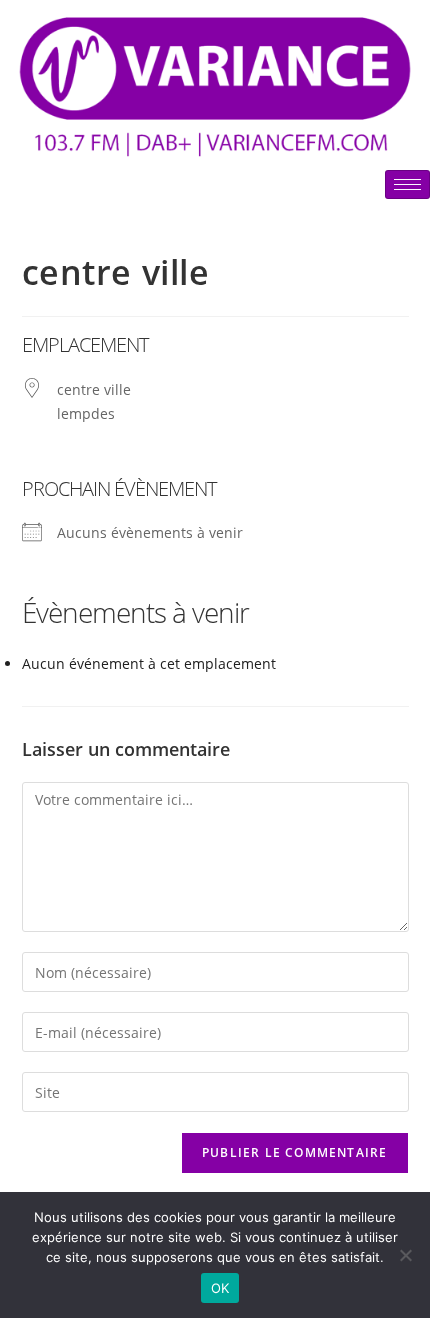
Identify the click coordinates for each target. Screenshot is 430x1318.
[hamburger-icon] (407, 184)
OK (220, 1288)
